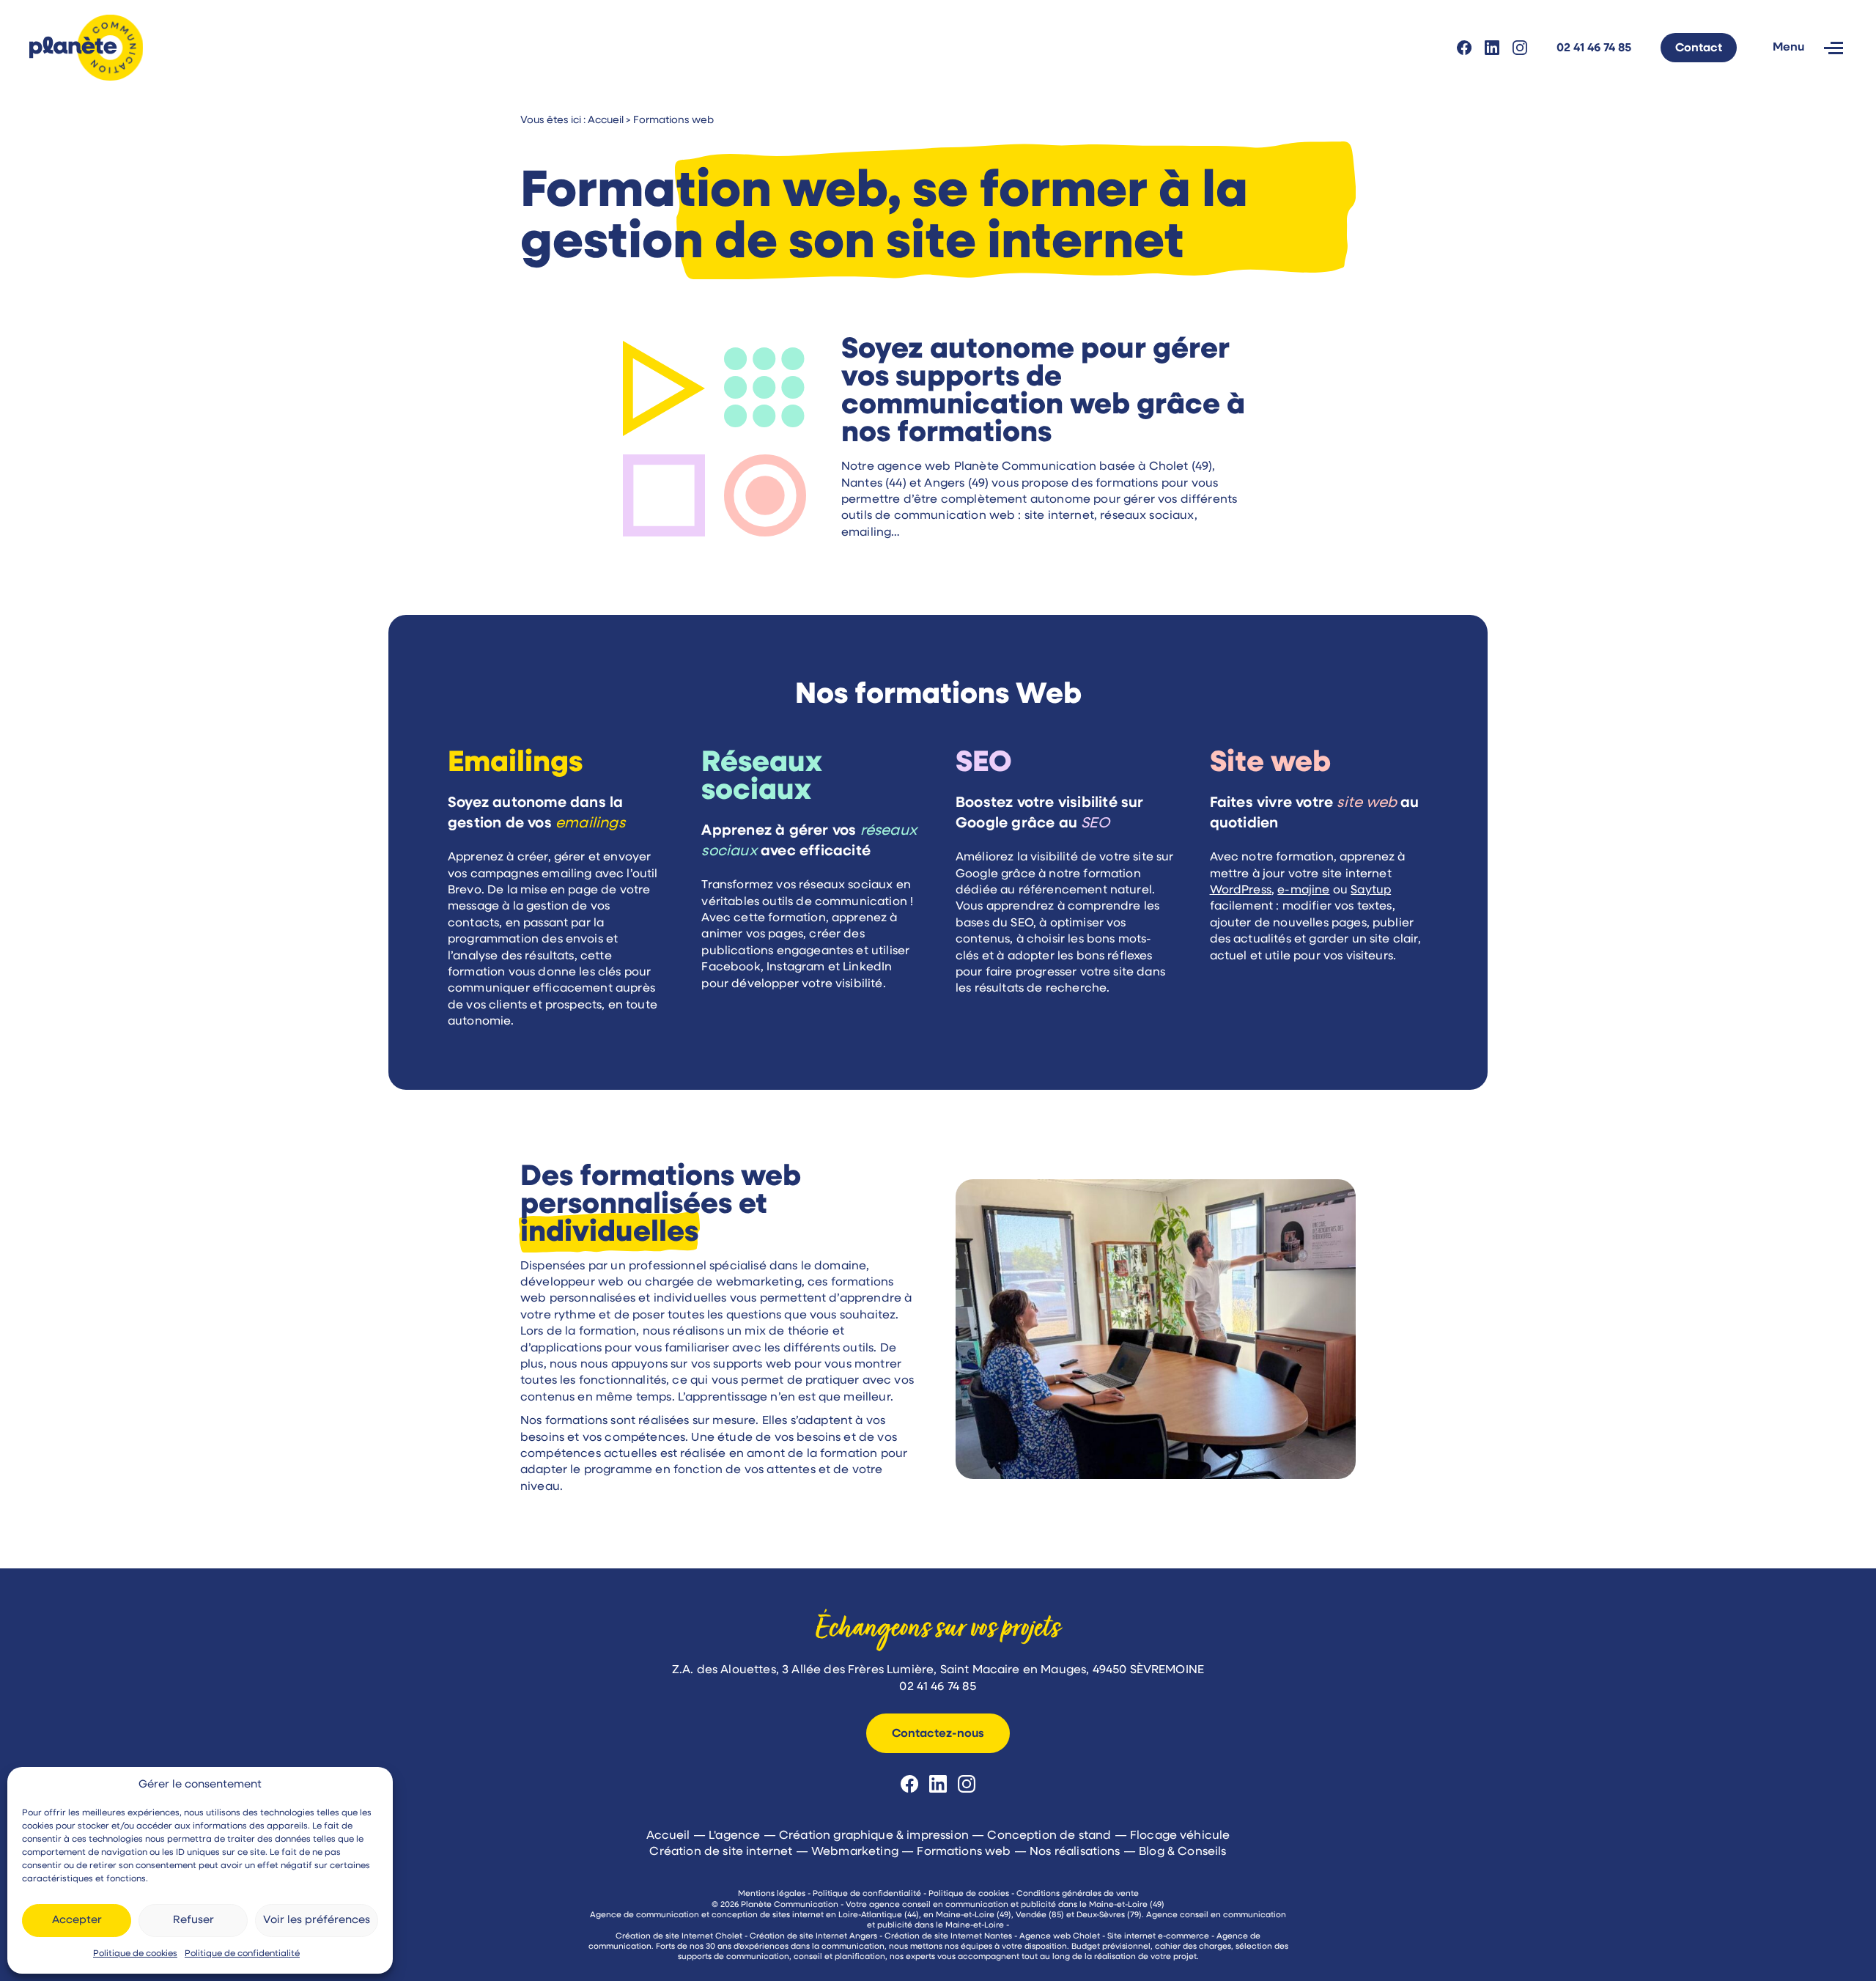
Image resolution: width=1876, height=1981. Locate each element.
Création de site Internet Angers (813, 1937)
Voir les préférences (317, 1921)
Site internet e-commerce (1158, 1937)
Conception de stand (1049, 1836)
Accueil (668, 1836)
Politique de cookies (135, 1954)
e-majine (1303, 890)
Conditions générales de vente (1078, 1894)
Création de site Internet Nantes (948, 1937)
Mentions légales (772, 1894)
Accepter (77, 1921)
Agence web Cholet (1060, 1937)
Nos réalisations (1075, 1852)
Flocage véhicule (1180, 1836)
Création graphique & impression (874, 1836)
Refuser (193, 1921)
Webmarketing (855, 1852)
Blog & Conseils (1182, 1852)
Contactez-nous (938, 1734)
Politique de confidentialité (242, 1954)
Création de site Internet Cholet (679, 1937)
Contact (1699, 48)
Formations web (964, 1852)
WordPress (1241, 890)
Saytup (1371, 890)
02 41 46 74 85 (1594, 48)
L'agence (734, 1836)
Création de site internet (721, 1852)
